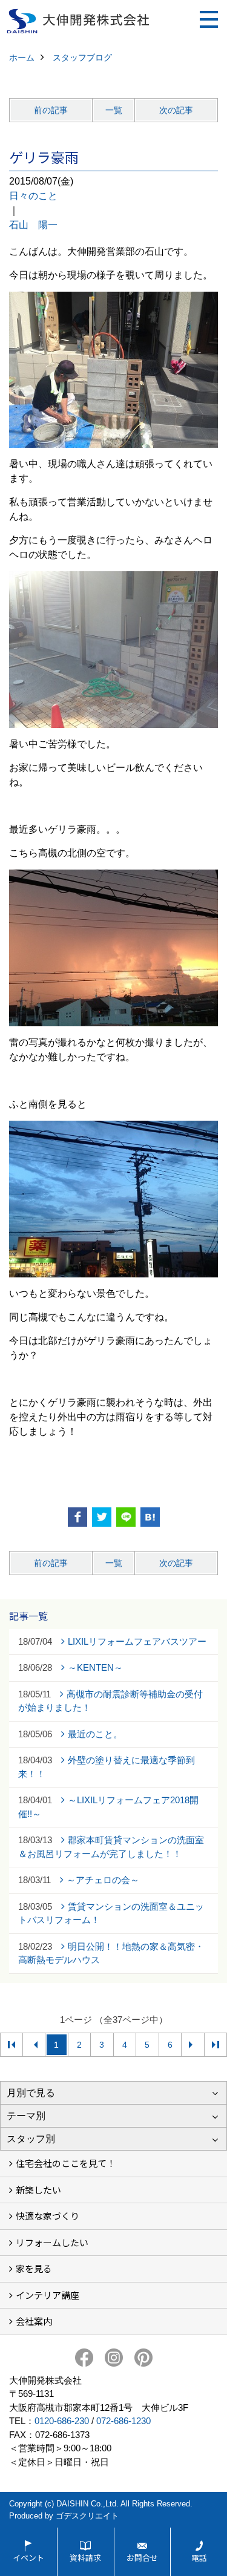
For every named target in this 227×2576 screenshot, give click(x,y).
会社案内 (34, 2321)
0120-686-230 (62, 2421)
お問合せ (142, 2558)
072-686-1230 (123, 2421)
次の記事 (176, 110)
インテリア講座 (48, 2295)
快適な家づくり (48, 2216)
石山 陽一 (33, 225)
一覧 (114, 110)
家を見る (34, 2268)
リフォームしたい (52, 2242)
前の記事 (51, 110)
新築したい (38, 2190)
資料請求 (85, 2558)
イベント (28, 2558)
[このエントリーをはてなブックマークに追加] (150, 1517)
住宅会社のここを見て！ (66, 2163)
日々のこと (33, 196)
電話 (199, 2558)
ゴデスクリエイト (87, 2516)
